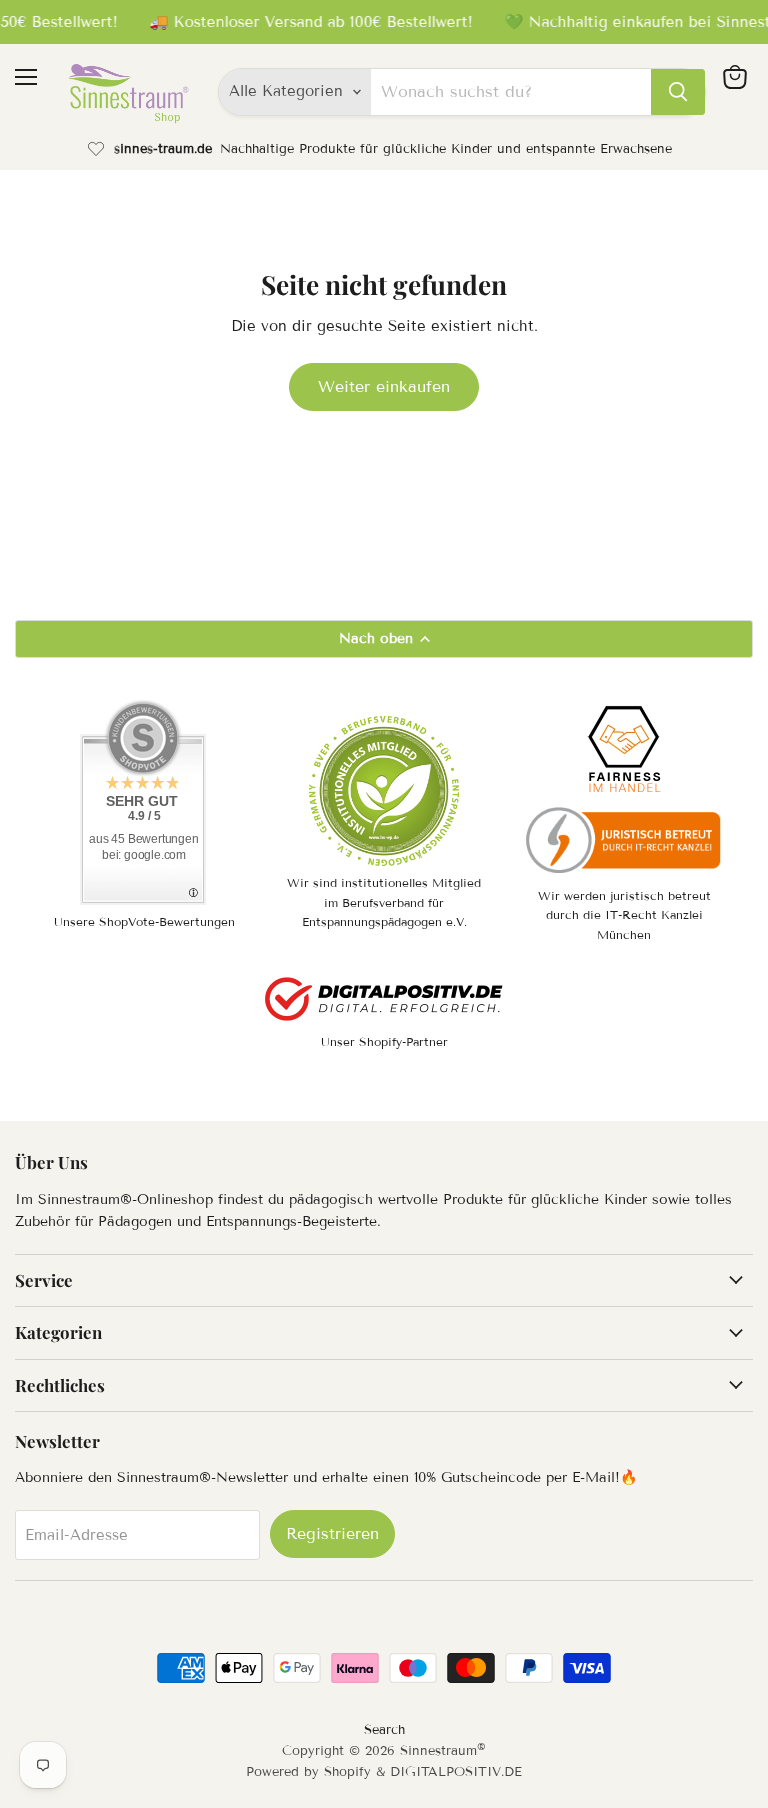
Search (384, 1730)
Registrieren (332, 1533)
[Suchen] (678, 92)
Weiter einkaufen (384, 386)
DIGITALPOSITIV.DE (456, 1772)
